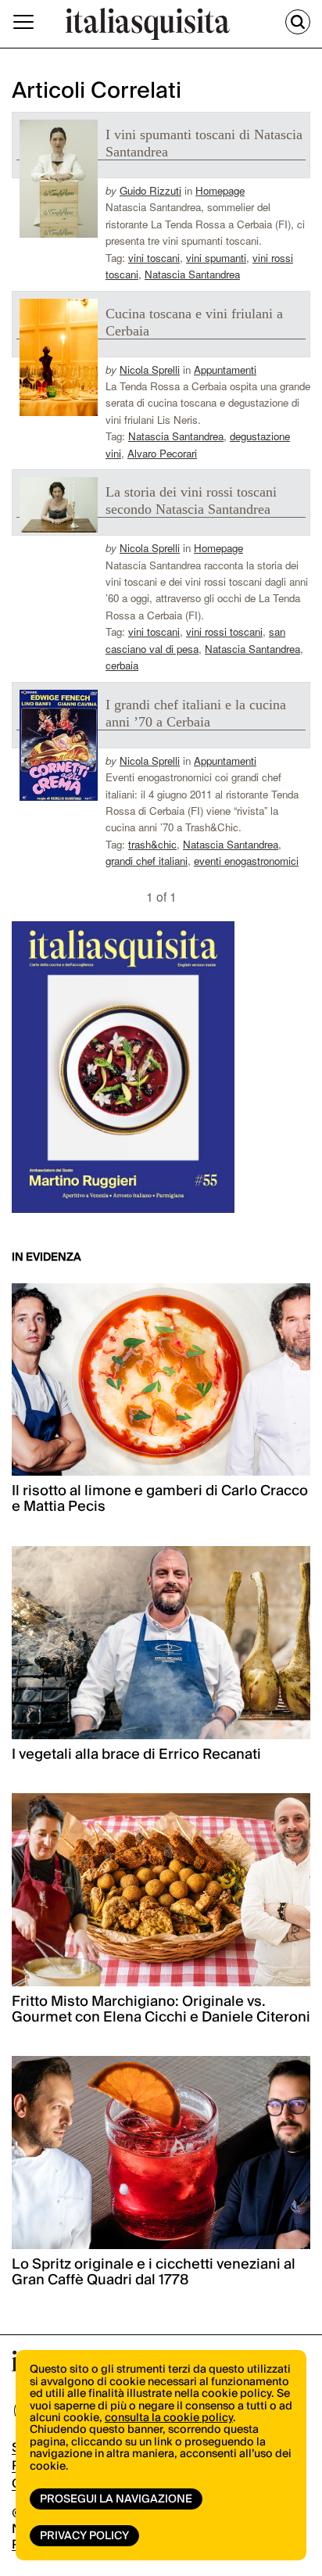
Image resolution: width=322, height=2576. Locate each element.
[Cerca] (298, 22)
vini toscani (154, 258)
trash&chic (152, 844)
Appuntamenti (225, 370)
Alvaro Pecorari (162, 453)
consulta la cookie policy (169, 2418)
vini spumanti (216, 258)
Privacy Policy (84, 2536)
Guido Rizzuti (150, 190)
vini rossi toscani (224, 631)
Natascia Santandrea (192, 274)
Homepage (220, 190)
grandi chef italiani (147, 861)
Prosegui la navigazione (116, 2499)
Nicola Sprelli (150, 370)
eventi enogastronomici (246, 861)
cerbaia (122, 665)
